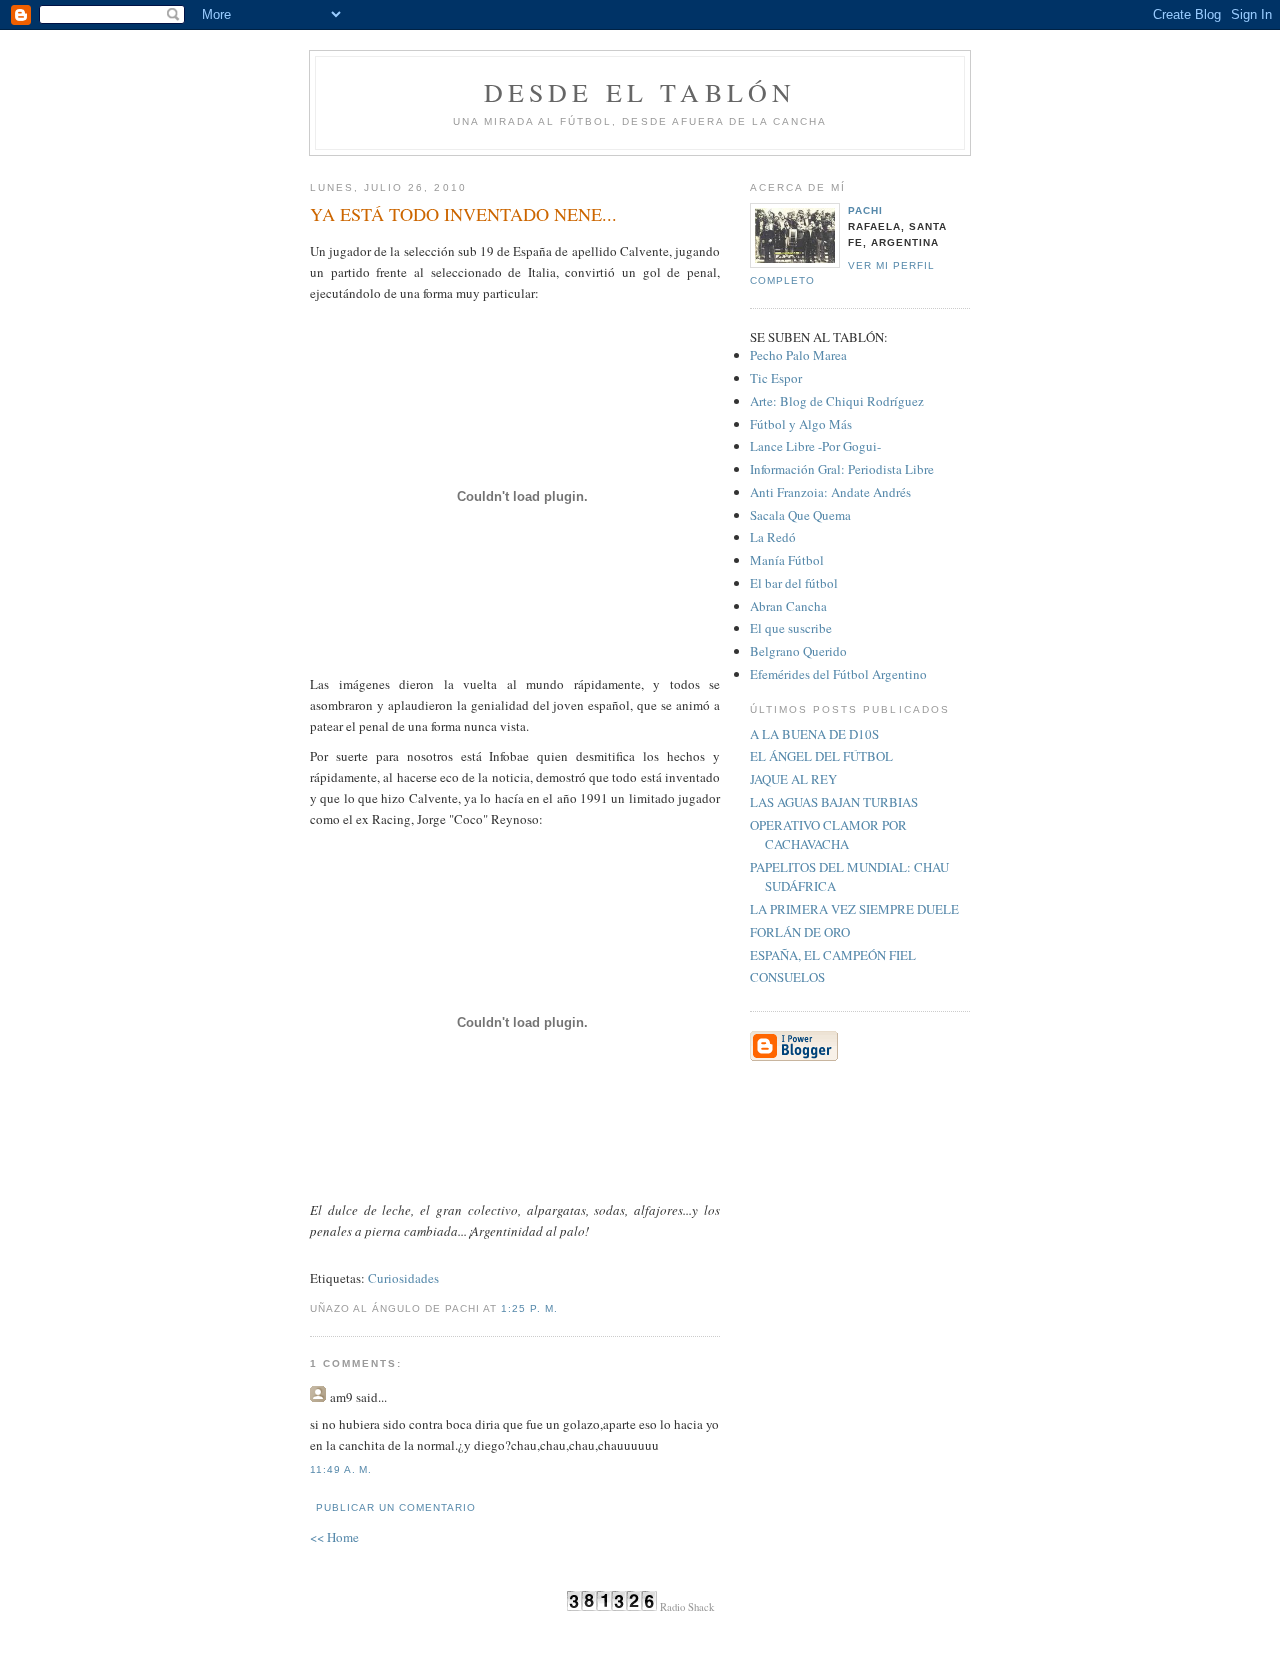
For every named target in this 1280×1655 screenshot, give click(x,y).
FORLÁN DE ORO (800, 932)
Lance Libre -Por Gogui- (815, 446)
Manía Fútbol (787, 560)
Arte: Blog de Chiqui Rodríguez (837, 401)
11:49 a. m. (341, 1469)
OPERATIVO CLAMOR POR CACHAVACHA (828, 835)
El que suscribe (791, 628)
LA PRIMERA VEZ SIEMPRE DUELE (854, 909)
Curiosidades (403, 1278)
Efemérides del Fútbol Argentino (838, 674)
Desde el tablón (640, 92)
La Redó (773, 537)
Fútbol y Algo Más (801, 424)
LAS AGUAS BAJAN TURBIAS (834, 802)
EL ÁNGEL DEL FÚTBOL (821, 756)
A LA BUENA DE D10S (814, 734)
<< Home (334, 1537)
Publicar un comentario (396, 1507)
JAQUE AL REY (793, 779)
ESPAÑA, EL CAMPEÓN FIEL (833, 955)
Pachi (865, 210)
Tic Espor (776, 378)
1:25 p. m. (529, 1308)
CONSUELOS (787, 977)
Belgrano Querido (798, 651)
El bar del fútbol (794, 583)
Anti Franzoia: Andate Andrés (830, 492)
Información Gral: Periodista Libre (842, 469)
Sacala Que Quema (800, 515)
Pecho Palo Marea (798, 355)
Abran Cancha (788, 606)
